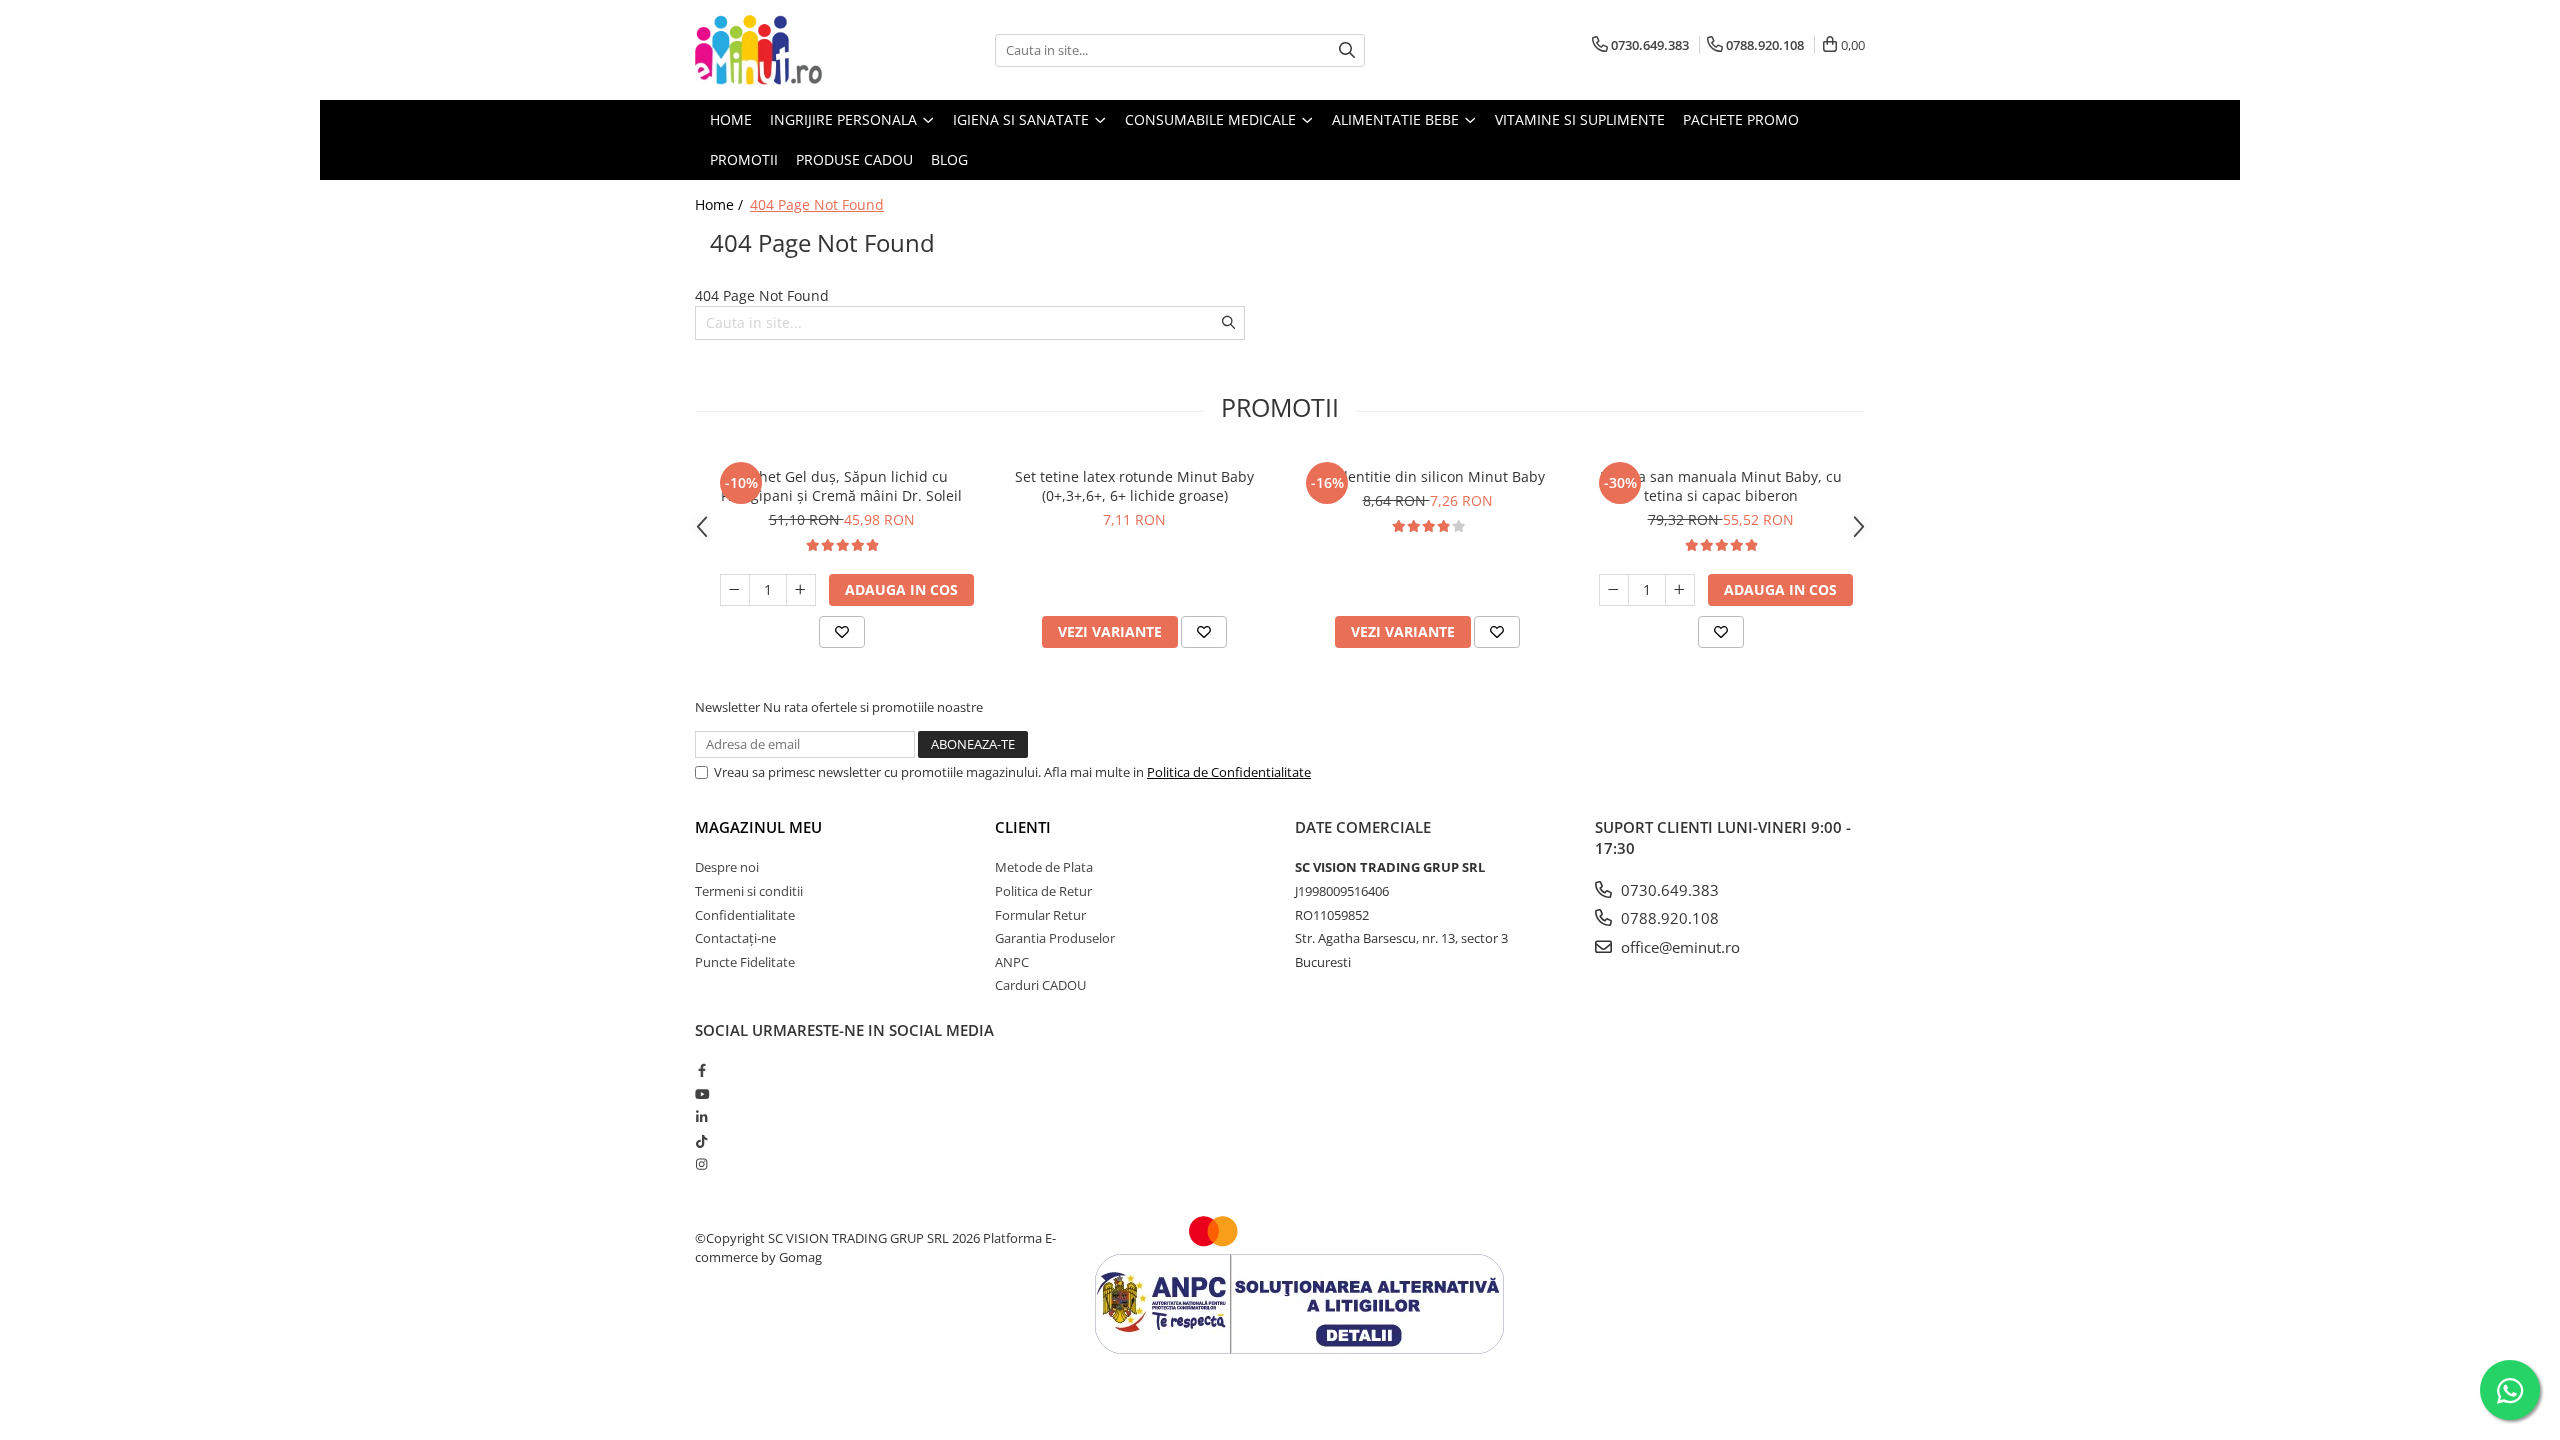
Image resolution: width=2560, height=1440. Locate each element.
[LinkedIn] (701, 1117)
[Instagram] (701, 1164)
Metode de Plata (1044, 867)
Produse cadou (854, 159)
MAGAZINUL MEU (758, 827)
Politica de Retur (1043, 891)
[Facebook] (701, 1070)
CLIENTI (1023, 827)
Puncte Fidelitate (745, 962)
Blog (949, 159)
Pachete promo (1741, 119)
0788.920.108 (1668, 918)
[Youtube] (701, 1094)
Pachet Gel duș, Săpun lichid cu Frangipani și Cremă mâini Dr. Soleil (841, 486)
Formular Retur (1040, 915)
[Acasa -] (795, 50)
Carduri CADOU (1040, 985)
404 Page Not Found (817, 204)
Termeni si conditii (749, 891)
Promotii (744, 159)
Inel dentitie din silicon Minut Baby (1427, 476)
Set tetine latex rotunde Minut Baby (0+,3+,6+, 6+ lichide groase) (1134, 486)
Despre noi (727, 867)
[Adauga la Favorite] (842, 632)
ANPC (1012, 962)
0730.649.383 (1668, 890)
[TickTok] (701, 1141)
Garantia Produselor (1055, 938)
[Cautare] (1347, 50)
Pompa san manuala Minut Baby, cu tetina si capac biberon (1721, 486)
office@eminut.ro (1678, 947)
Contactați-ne (735, 938)
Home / (721, 204)
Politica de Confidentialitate (1229, 772)
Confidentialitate (745, 915)
